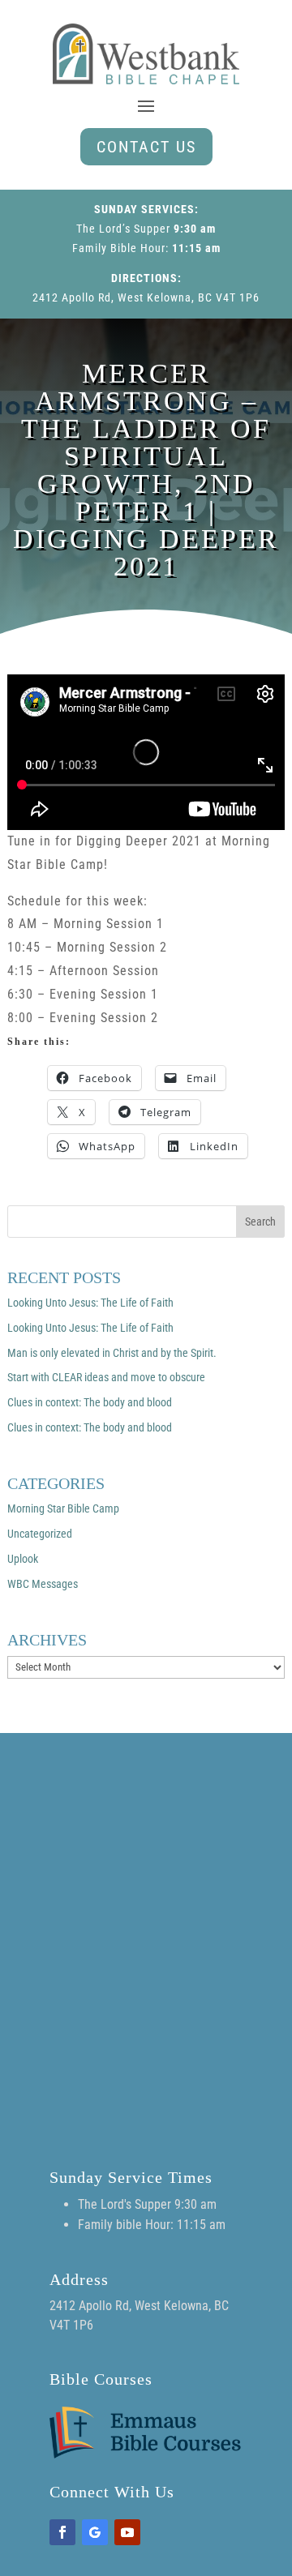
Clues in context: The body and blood (90, 1402)
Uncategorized (40, 1534)
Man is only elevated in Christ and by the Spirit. (112, 1353)
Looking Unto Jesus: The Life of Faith (90, 1303)
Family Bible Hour (119, 248)
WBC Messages (43, 1584)
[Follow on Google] (95, 2532)
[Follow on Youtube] (127, 2532)
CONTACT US (146, 147)
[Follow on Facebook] (62, 2532)
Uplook (23, 1559)
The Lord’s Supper (123, 229)
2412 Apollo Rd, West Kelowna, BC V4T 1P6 (146, 297)
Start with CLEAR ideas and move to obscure (106, 1377)
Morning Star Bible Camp (63, 1508)
